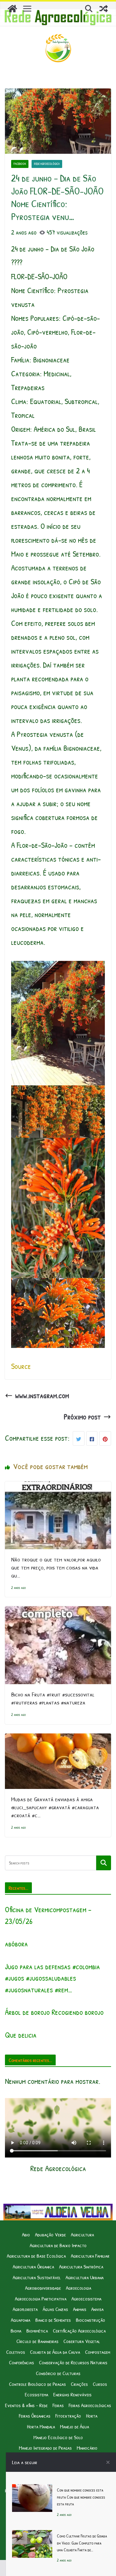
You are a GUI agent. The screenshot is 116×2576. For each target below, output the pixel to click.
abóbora (16, 1944)
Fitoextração (68, 2416)
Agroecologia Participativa (41, 2298)
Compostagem (98, 2352)
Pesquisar (104, 1863)
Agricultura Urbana (85, 2277)
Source (21, 1366)
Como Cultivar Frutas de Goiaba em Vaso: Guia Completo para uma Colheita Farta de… (82, 2543)
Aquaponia (21, 2320)
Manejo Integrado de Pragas (45, 2448)
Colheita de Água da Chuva (55, 2352)
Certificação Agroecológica (79, 2331)
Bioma (16, 2331)
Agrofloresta (25, 2309)
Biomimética (37, 2331)
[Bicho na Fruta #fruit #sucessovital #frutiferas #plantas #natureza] (58, 1613)
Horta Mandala (41, 2426)
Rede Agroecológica (47, 164)
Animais (80, 2309)
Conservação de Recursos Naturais (73, 2362)
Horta (92, 2416)
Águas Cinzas (55, 2309)
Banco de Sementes (53, 2320)
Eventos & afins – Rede (26, 2405)
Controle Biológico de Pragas (37, 2384)
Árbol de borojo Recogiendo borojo (54, 2012)
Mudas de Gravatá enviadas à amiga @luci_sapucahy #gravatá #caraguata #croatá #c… (55, 1807)
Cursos (100, 2384)
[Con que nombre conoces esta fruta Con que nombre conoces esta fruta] (32, 2491)
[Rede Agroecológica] (12, 9)
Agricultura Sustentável (37, 2277)
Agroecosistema (86, 2298)
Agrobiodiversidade (43, 2288)
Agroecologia (79, 2288)
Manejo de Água (75, 2426)
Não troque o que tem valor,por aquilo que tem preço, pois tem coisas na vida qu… (56, 1567)
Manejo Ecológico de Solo (58, 2437)
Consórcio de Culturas (58, 2373)
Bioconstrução (90, 2320)
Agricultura (82, 2234)
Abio (26, 2234)
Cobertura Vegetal (82, 2341)
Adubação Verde (50, 2234)
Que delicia (21, 2035)
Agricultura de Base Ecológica (36, 2256)
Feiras (58, 2405)
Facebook (20, 164)
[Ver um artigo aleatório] (104, 9)
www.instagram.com (42, 1395)
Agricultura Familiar (90, 2256)
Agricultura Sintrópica (81, 2266)
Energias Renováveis (72, 2394)
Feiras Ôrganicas (35, 2416)
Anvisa (97, 2309)
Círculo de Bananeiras (37, 2341)
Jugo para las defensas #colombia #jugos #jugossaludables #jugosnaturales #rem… (52, 1978)
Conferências (21, 2362)
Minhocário (87, 2448)
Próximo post (82, 1417)
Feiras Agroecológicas (90, 2405)
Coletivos (16, 2352)
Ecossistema (37, 2394)
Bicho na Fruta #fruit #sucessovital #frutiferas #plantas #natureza (53, 1698)
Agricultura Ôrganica (33, 2266)
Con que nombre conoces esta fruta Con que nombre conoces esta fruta (81, 2497)
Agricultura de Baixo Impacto (58, 2245)
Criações (79, 2384)
